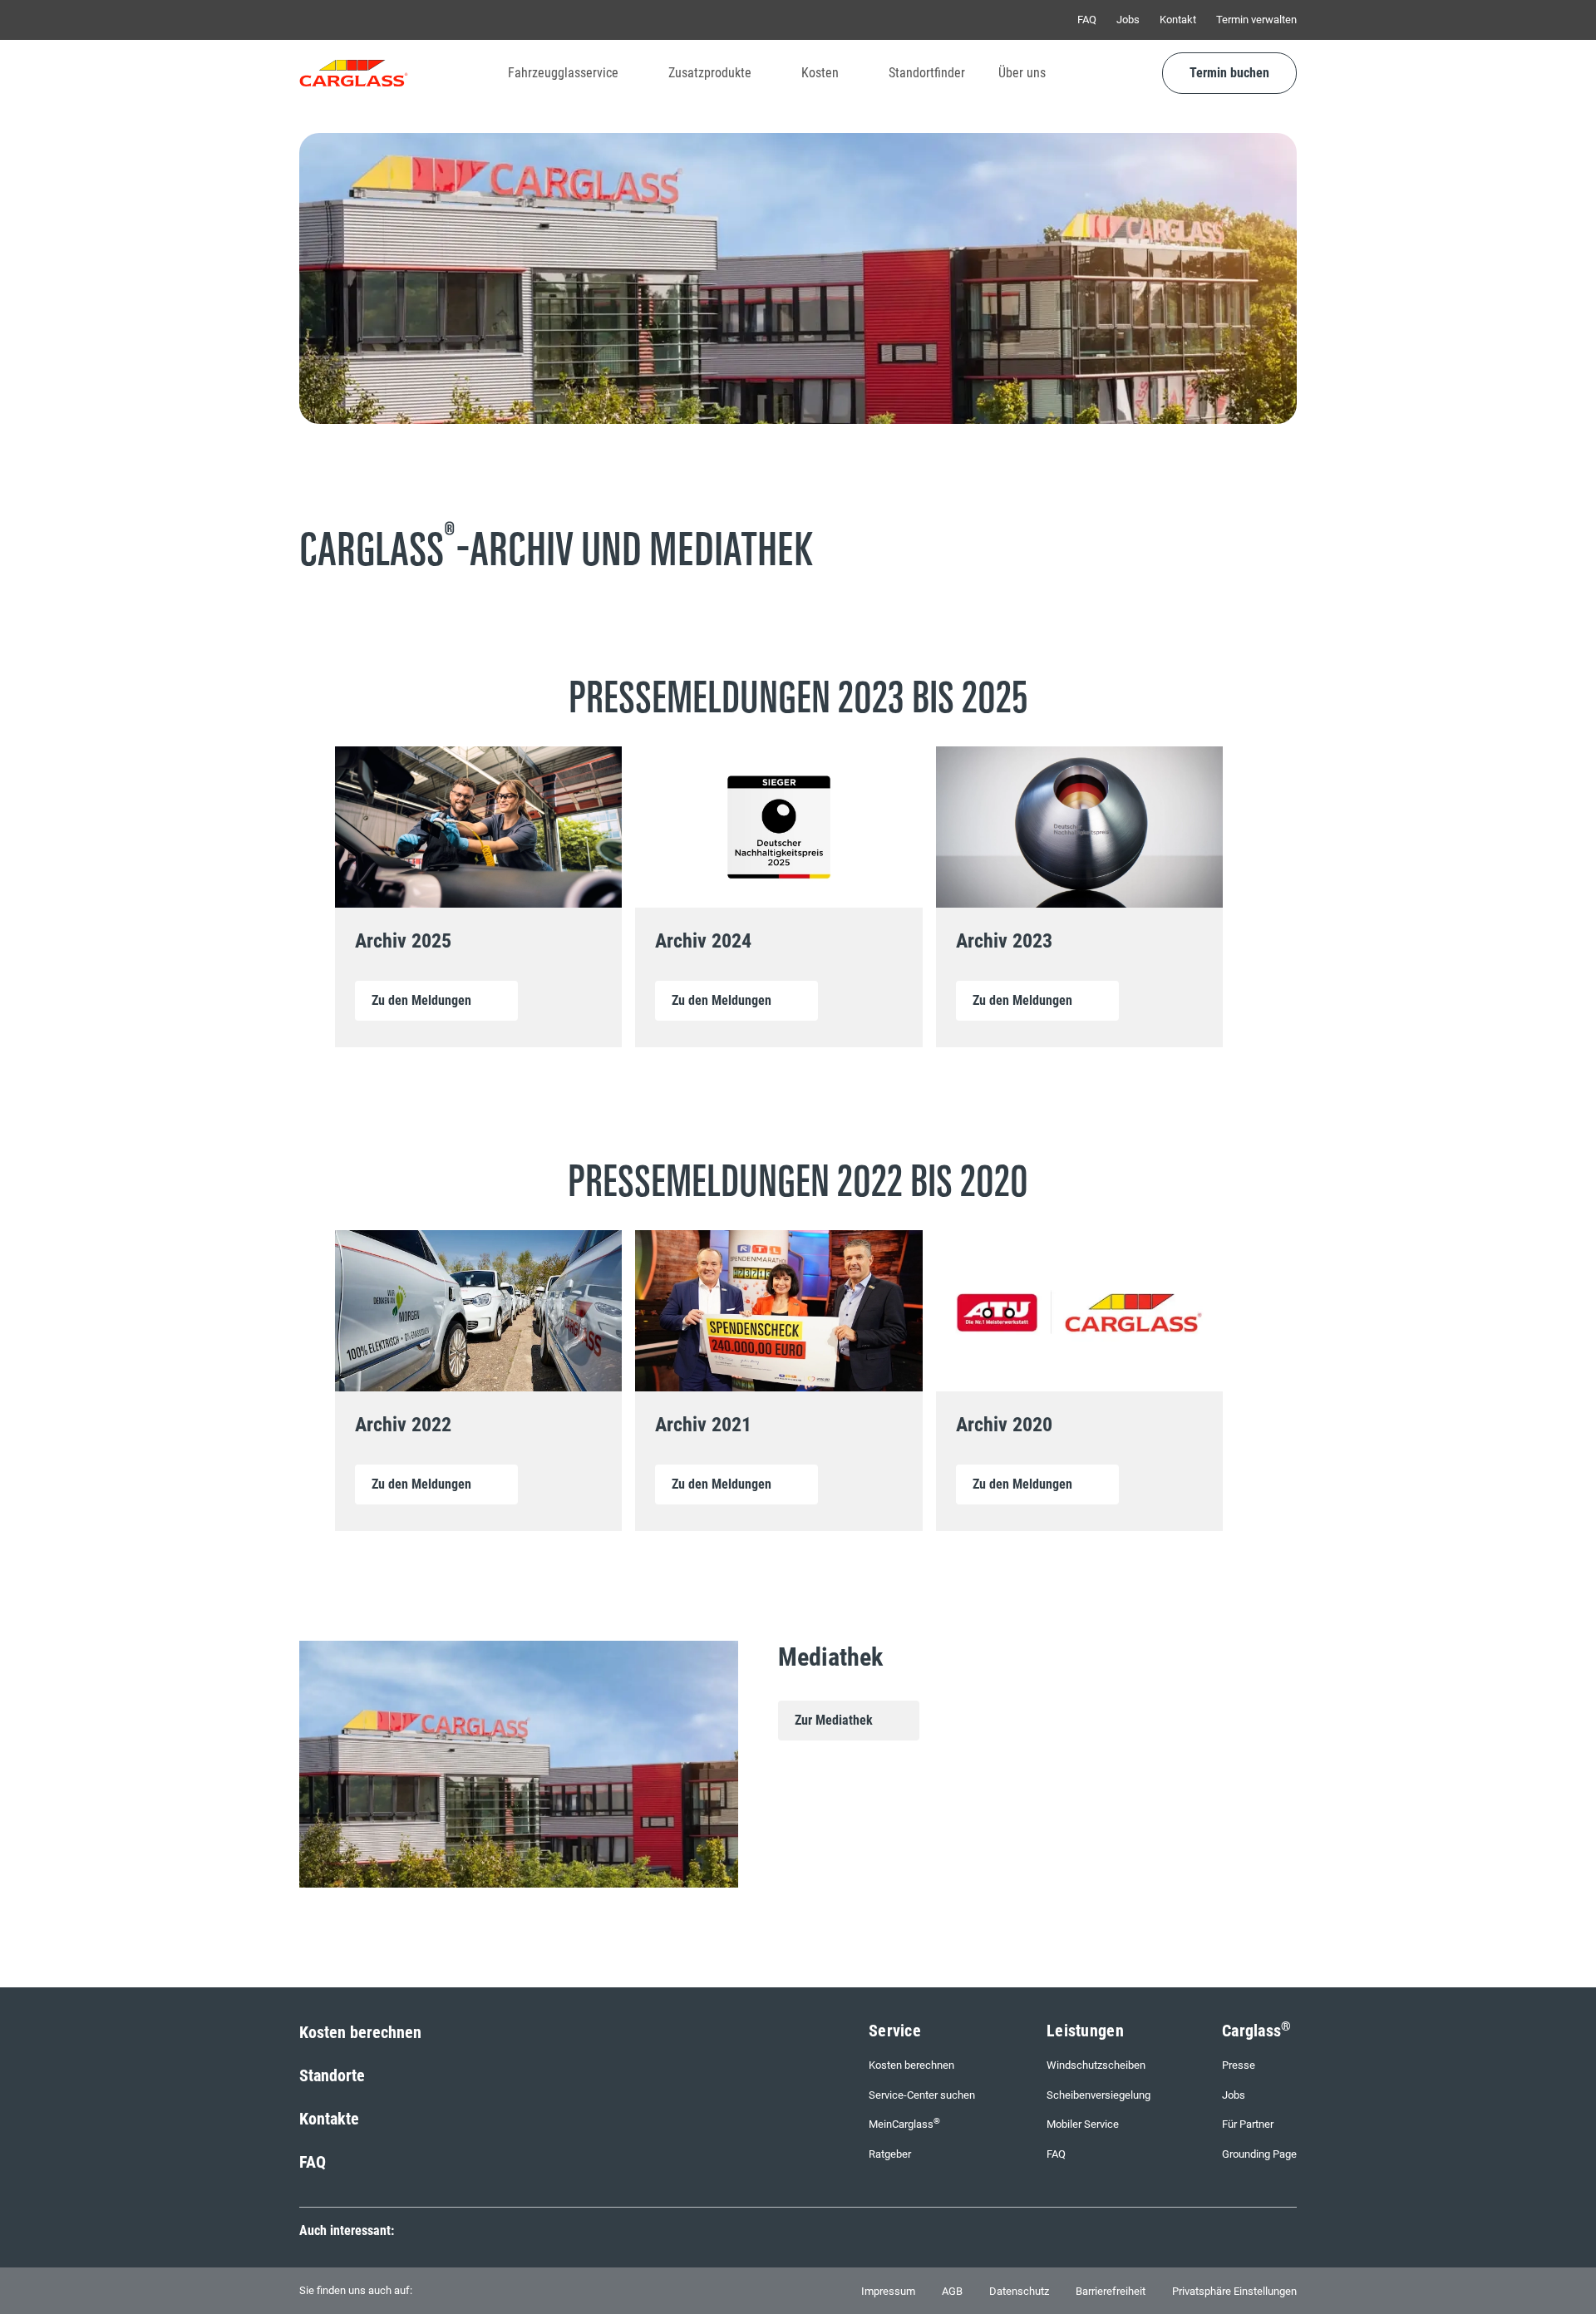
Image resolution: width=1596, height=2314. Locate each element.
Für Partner (1248, 2124)
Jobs (1128, 20)
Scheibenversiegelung (1098, 2095)
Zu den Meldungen (421, 1000)
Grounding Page (1259, 2154)
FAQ (1087, 20)
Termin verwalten (1256, 20)
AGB (952, 2291)
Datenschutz (1019, 2291)
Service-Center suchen (922, 2095)
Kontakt (1178, 20)
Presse (1239, 2065)
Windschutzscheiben (1096, 2065)
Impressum (888, 2291)
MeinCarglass (904, 2123)
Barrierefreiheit (1111, 2291)
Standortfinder (927, 73)
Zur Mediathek (834, 1720)
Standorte (332, 2075)
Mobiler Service (1083, 2124)
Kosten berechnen (360, 2032)
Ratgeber (890, 2154)
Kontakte (329, 2119)
